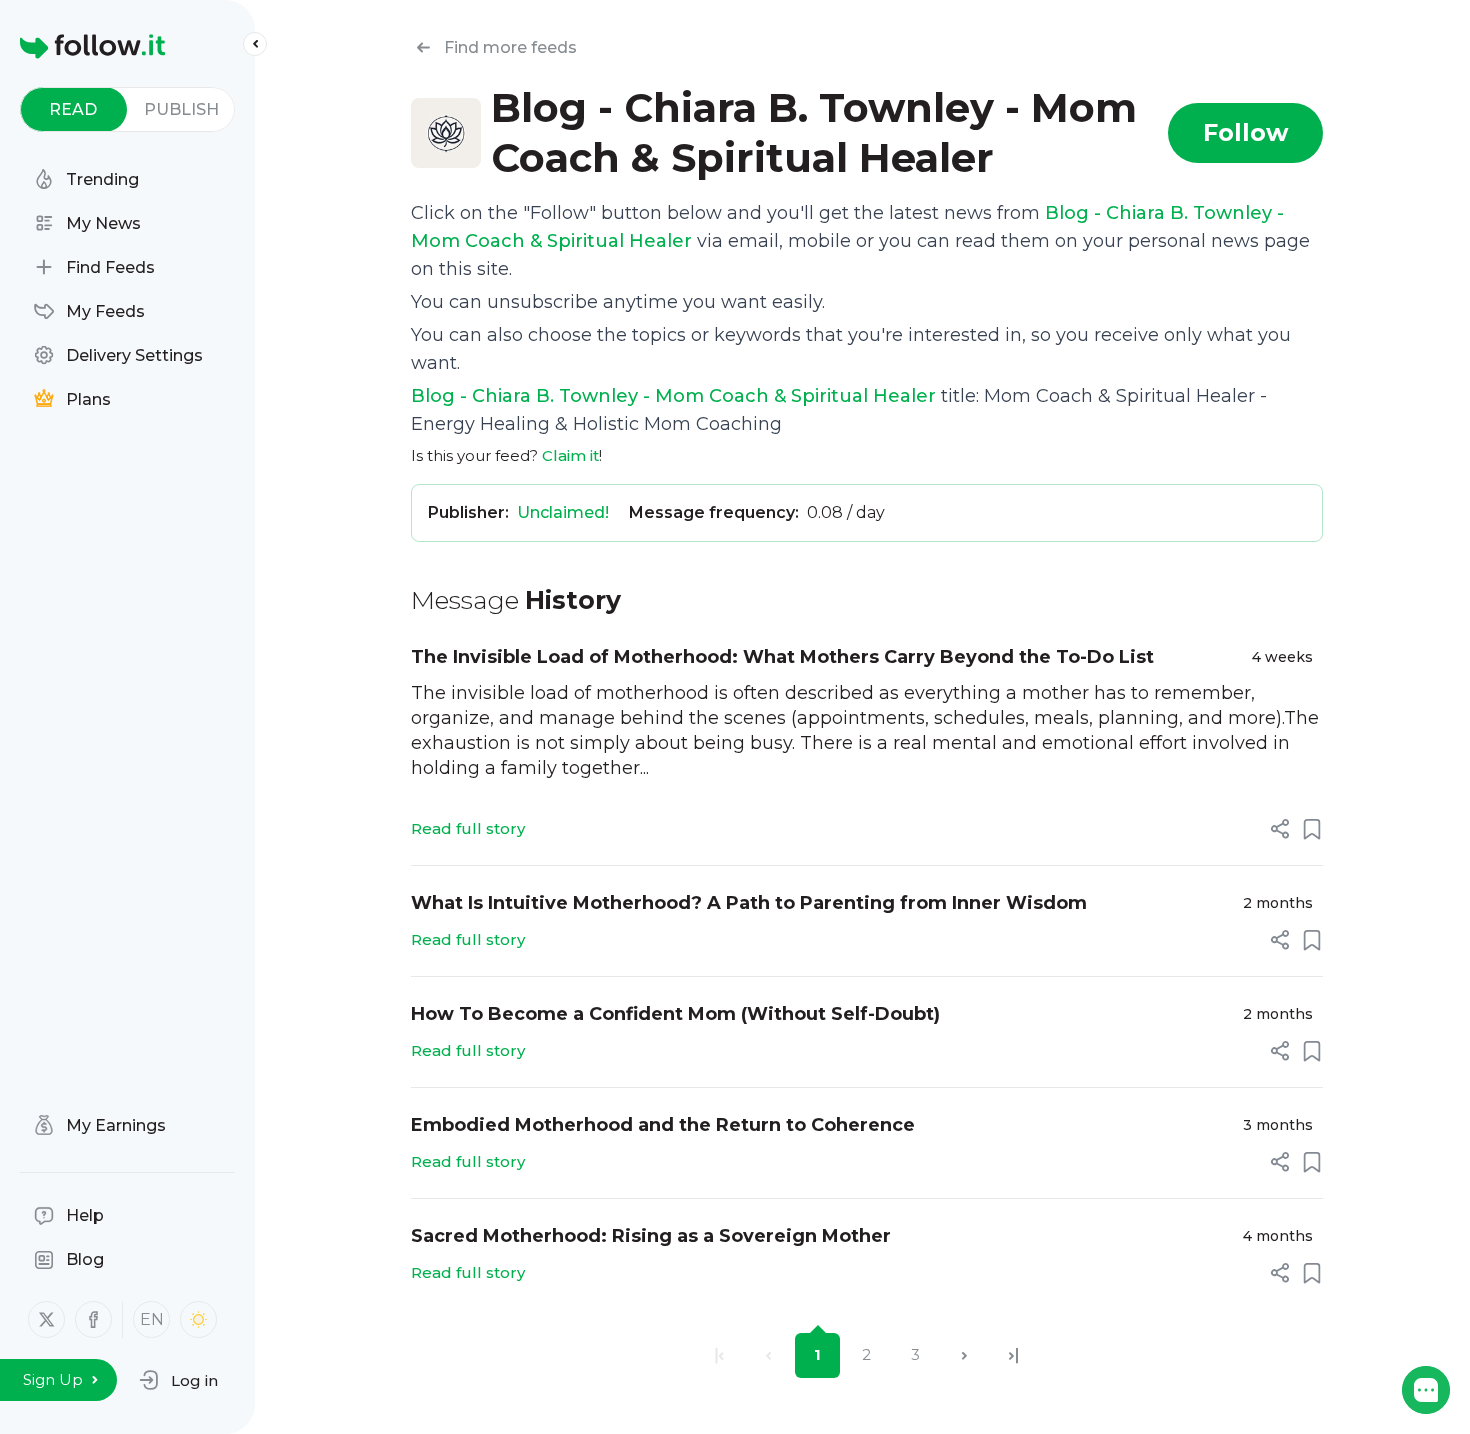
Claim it (570, 455)
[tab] (73, 109)
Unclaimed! (563, 512)
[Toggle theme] (198, 1319)
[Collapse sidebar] (255, 44)
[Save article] (1312, 829)
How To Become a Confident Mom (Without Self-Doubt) (675, 1014)
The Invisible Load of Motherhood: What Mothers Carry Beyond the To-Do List (782, 657)
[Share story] (1280, 829)
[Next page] (964, 1355)
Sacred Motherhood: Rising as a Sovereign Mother (651, 1236)
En (152, 1319)
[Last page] (1013, 1355)
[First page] (719, 1355)
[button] (178, 1380)
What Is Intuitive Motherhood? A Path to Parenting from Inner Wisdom (749, 903)
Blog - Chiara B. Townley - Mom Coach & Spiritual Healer (673, 396)
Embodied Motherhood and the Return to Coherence (663, 1125)
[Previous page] (768, 1355)
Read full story (468, 828)
